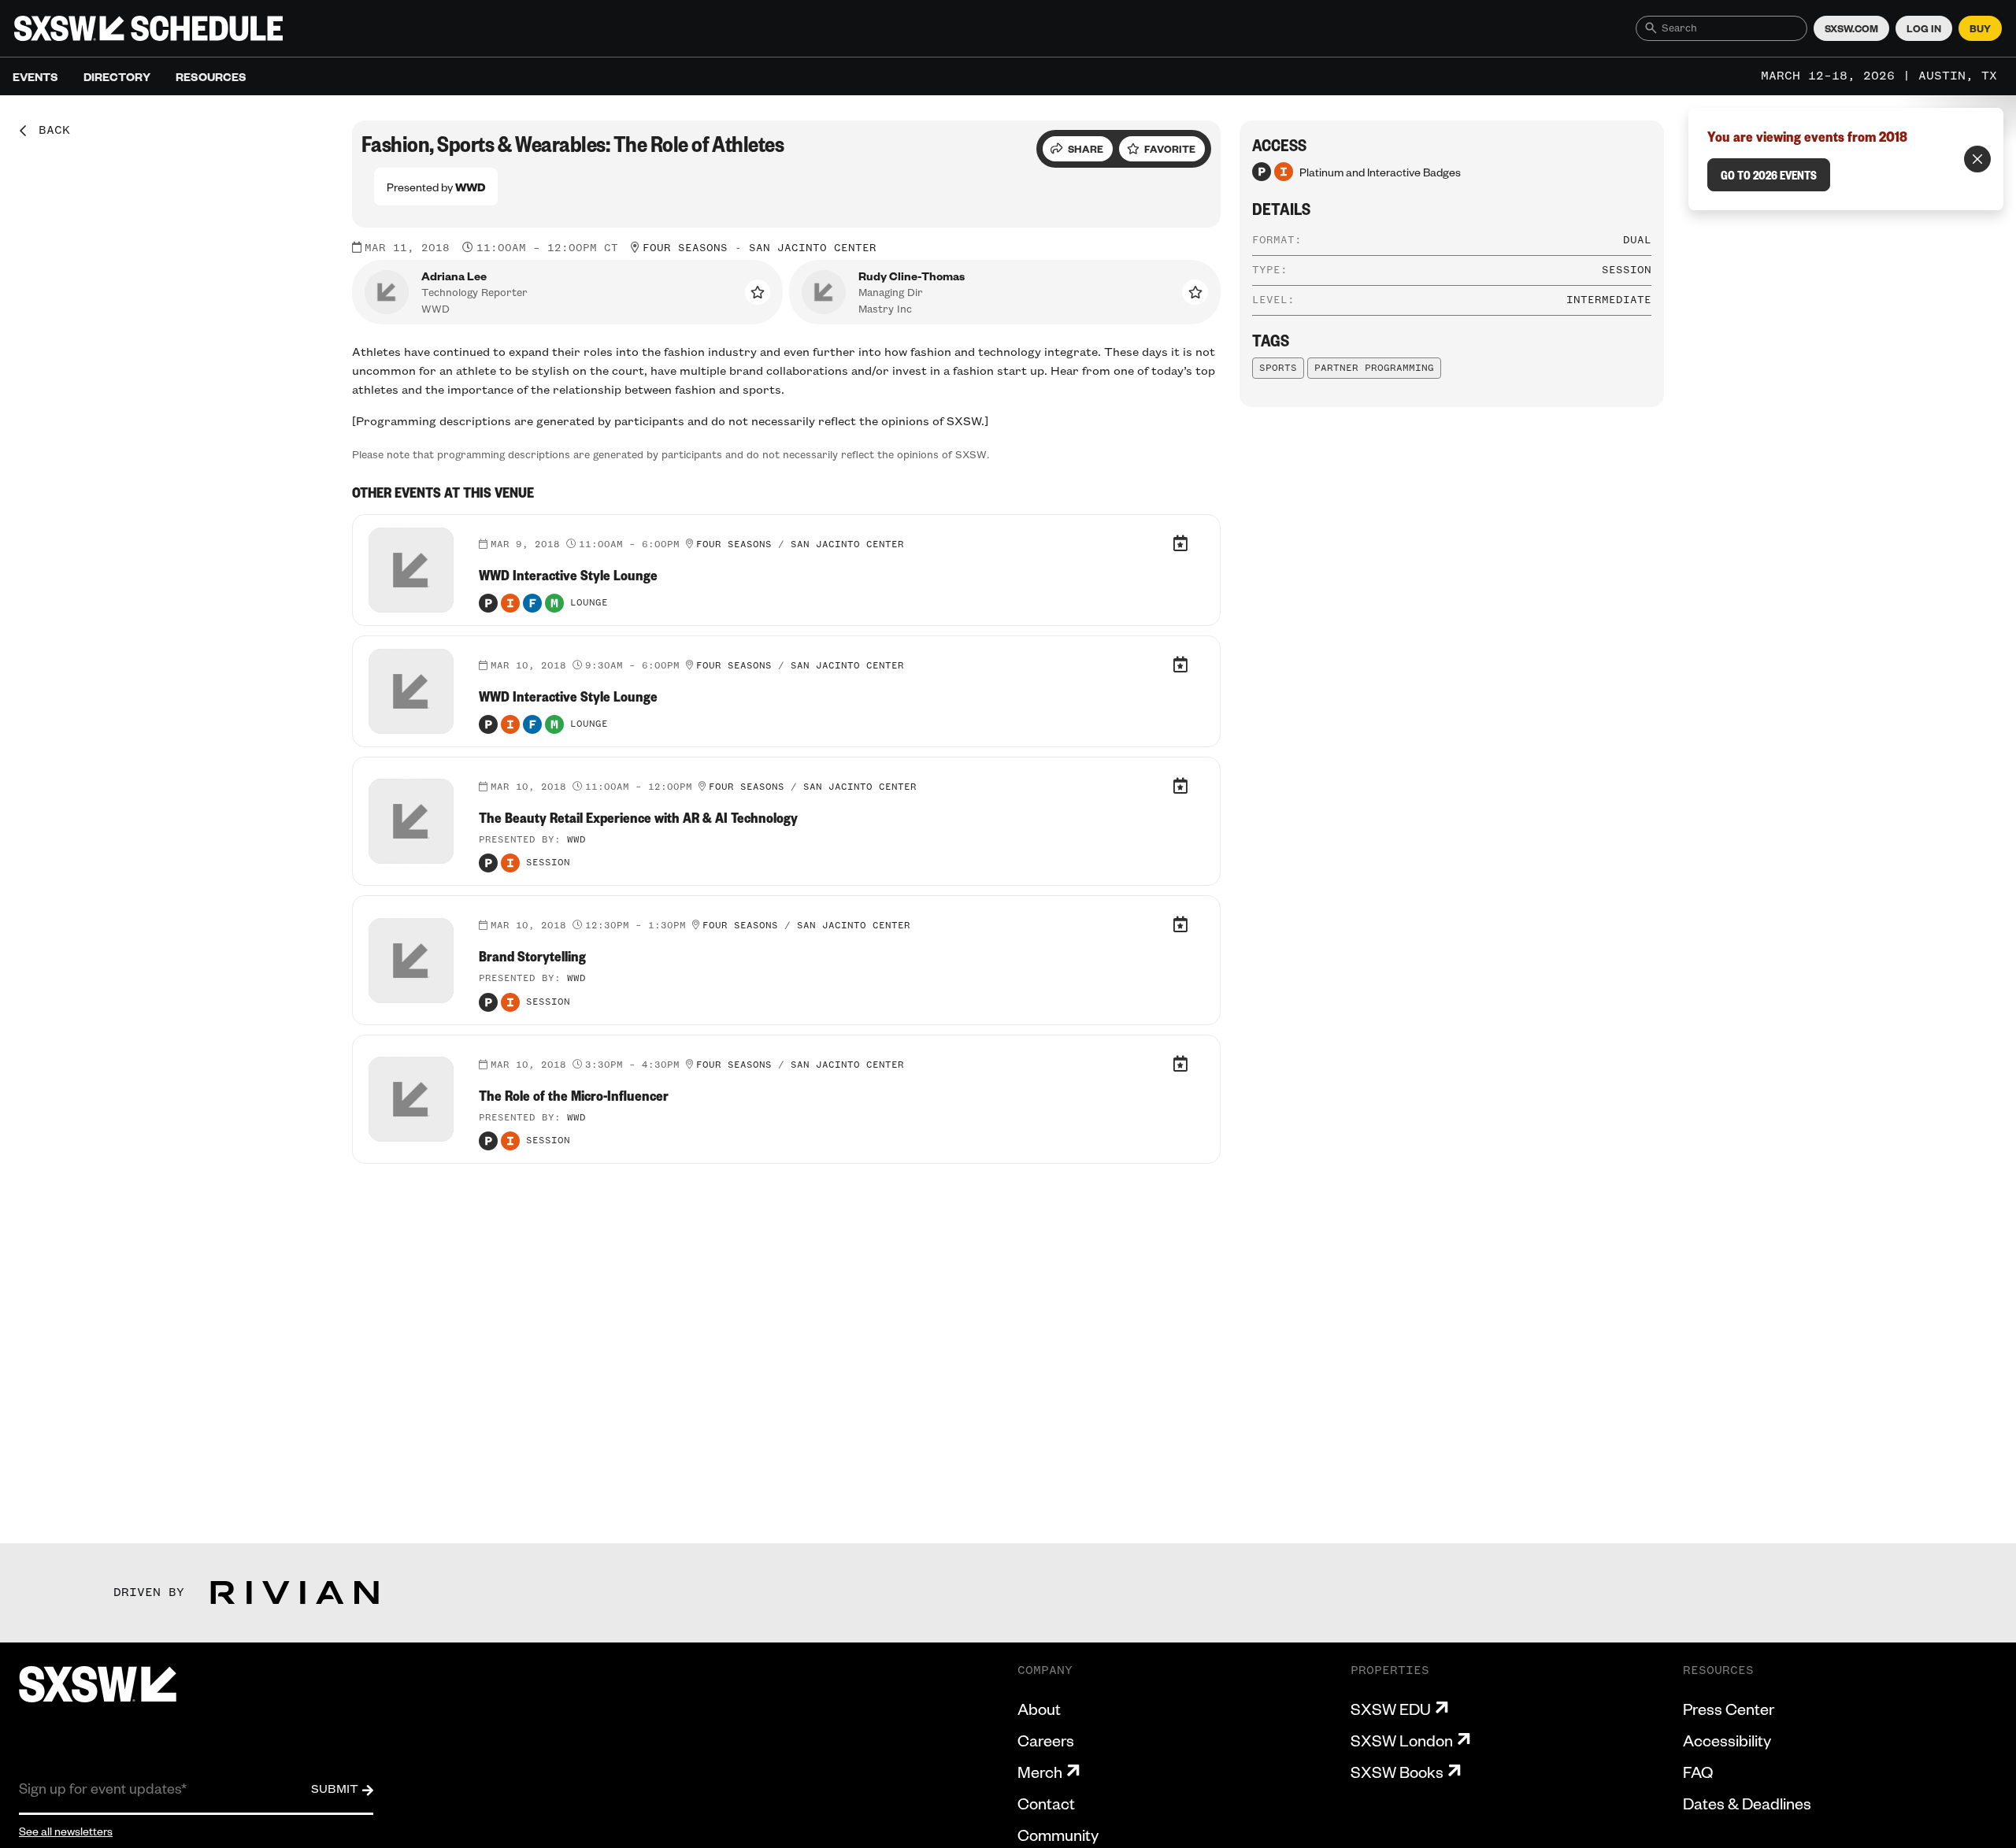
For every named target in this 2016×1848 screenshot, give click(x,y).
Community (1058, 1835)
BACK (49, 131)
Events (35, 76)
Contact (1046, 1803)
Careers (1046, 1740)
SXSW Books (1397, 1772)
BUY (1980, 28)
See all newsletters (66, 1831)
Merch (1040, 1772)
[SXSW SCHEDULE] (148, 28)
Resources (211, 76)
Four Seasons (685, 248)
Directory (117, 76)
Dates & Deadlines (1747, 1803)
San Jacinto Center (813, 248)
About (1039, 1709)
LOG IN (1924, 28)
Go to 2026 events (1769, 175)
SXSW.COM (1851, 28)
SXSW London (1402, 1740)
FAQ (1698, 1772)
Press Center (1729, 1709)
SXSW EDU (1391, 1709)
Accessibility (1727, 1740)
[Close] (1977, 159)
